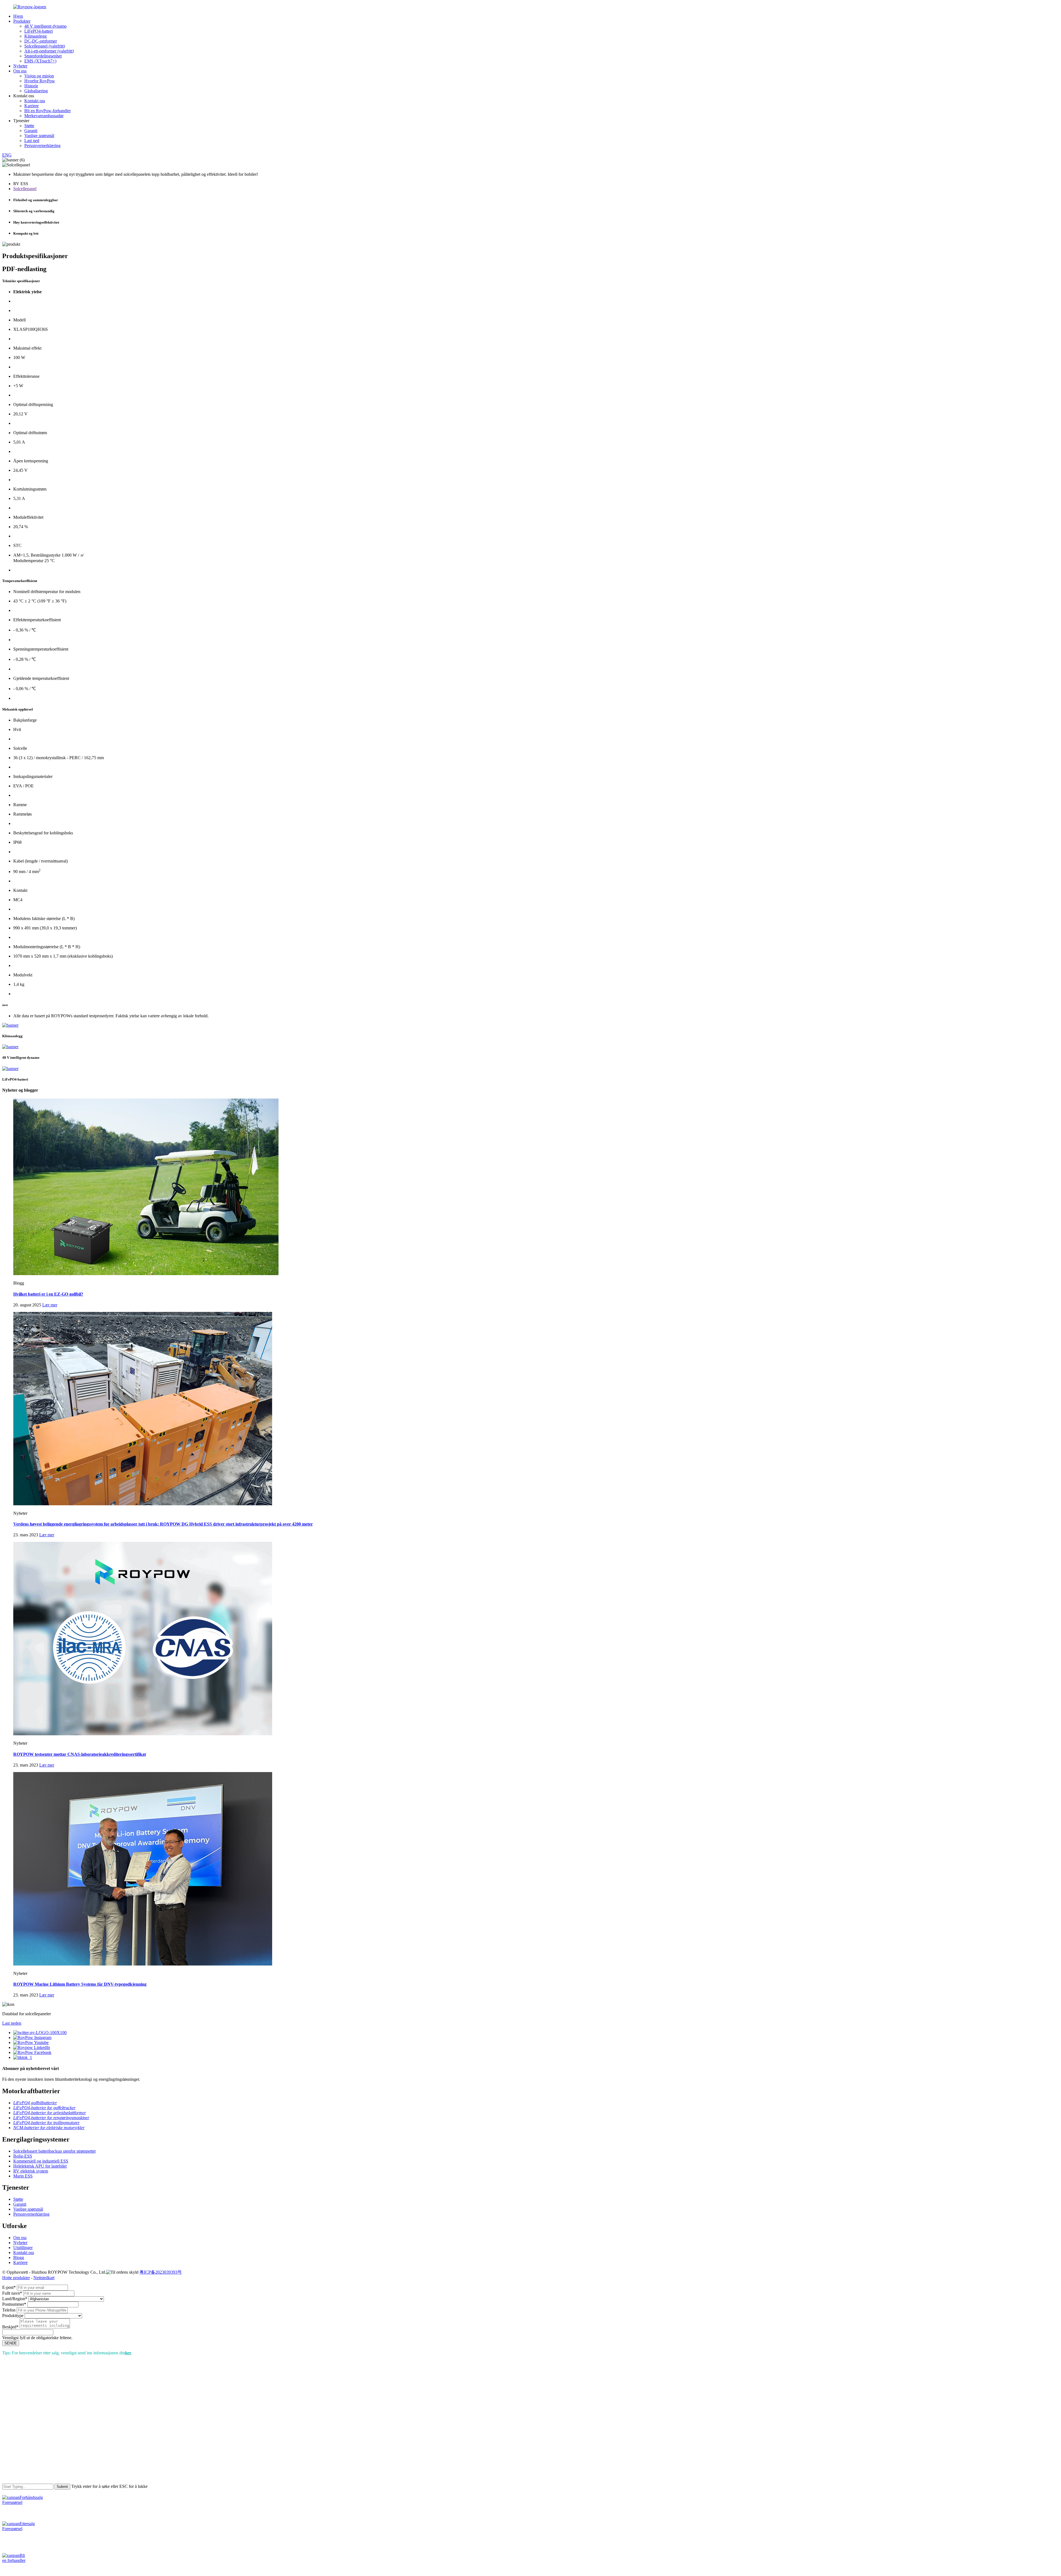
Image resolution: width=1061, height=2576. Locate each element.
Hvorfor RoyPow (40, 81)
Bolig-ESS (23, 2156)
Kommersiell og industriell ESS (41, 2161)
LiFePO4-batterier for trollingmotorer (46, 2123)
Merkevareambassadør (44, 116)
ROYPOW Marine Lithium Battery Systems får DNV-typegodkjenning (80, 1984)
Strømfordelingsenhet (43, 56)
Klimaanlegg (36, 36)
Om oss (20, 71)
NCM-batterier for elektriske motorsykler (49, 2128)
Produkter (22, 21)
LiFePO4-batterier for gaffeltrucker (44, 2108)
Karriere (31, 106)
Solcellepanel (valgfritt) (45, 46)
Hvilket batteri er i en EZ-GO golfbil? (48, 1294)
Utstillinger (23, 2248)
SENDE (11, 2343)
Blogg (19, 2257)
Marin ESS (23, 2176)
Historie (31, 86)
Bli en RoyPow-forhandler (48, 111)
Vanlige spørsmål (39, 136)
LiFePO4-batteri (39, 31)
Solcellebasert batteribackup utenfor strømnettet (54, 2151)
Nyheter (20, 66)
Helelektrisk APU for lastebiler (40, 2166)
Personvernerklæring (42, 146)
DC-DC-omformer (41, 41)
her (128, 2353)
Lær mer (50, 1305)
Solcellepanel (25, 189)
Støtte (29, 126)
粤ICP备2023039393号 (161, 2272)
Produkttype (13, 2316)
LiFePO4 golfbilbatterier (35, 2103)
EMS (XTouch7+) (40, 61)
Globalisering (36, 91)
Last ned (32, 141)
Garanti (31, 131)
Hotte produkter (16, 2278)
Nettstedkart (44, 2278)
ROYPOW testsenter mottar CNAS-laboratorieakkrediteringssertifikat (80, 1754)
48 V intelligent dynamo (45, 26)
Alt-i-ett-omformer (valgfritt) (49, 51)
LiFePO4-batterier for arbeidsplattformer (50, 2113)
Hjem (18, 16)
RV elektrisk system (31, 2171)
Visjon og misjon (39, 76)
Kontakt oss (35, 101)
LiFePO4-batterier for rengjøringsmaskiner (51, 2118)
